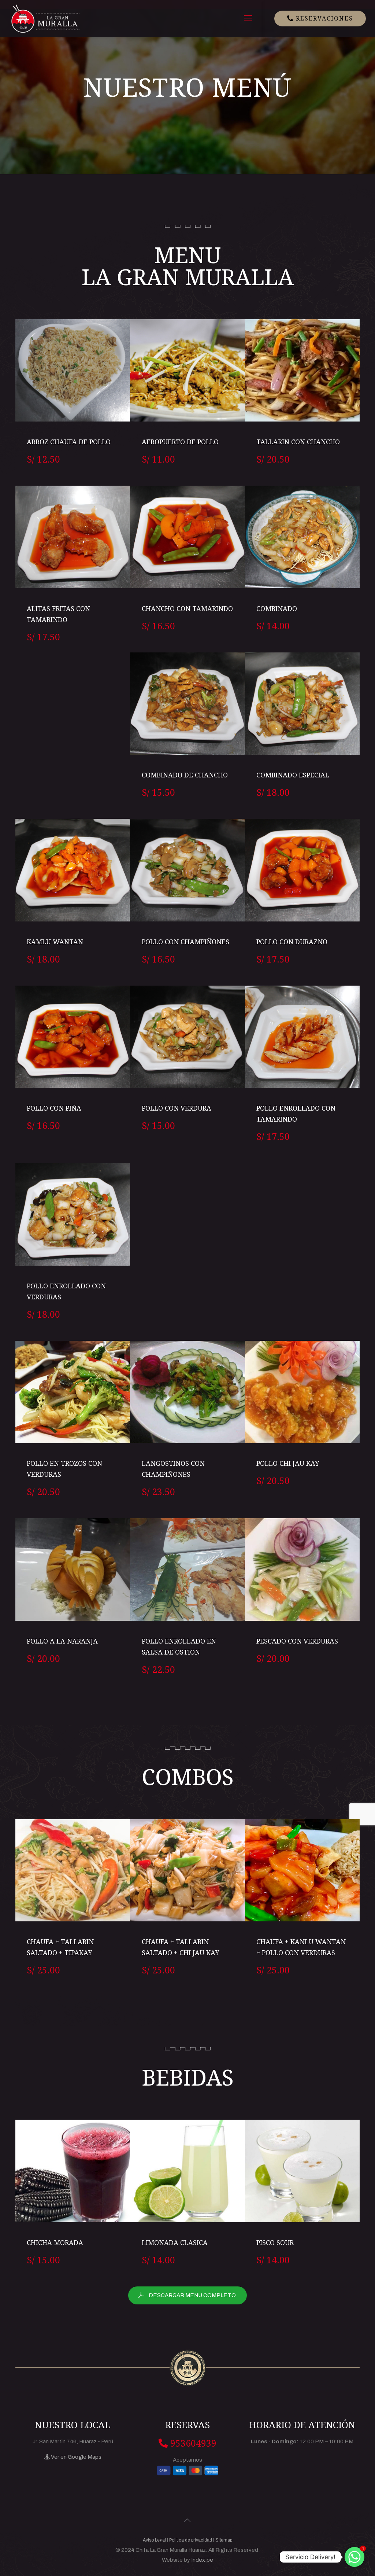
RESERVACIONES (323, 18)
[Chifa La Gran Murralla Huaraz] (45, 18)
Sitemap (224, 2540)
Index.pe (202, 2560)
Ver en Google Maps (76, 2457)
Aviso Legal (154, 2540)
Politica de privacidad (191, 2540)
